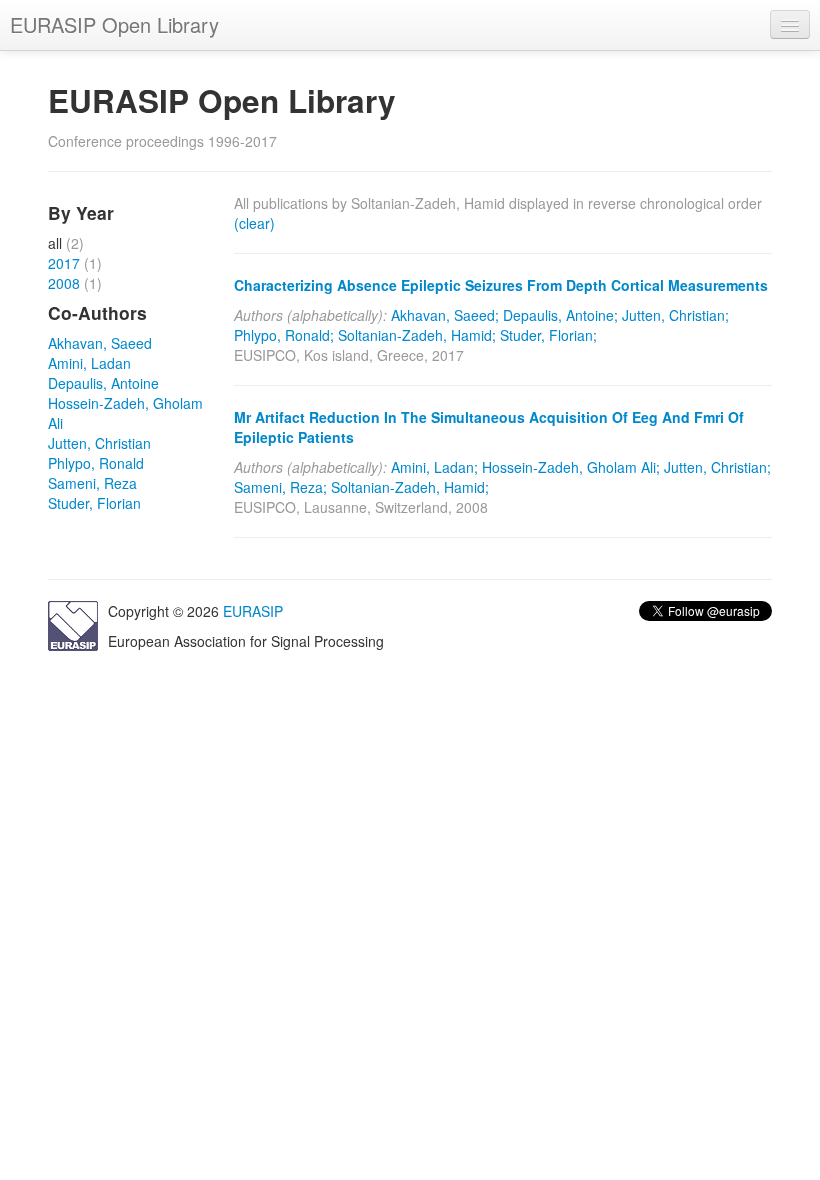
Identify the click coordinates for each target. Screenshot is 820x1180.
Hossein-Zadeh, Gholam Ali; (571, 467)
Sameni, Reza (92, 483)
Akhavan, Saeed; (445, 315)
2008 (64, 283)
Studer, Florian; (548, 335)
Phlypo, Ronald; (284, 335)
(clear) (254, 223)
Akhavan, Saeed (100, 343)
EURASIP (253, 611)
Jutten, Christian (99, 443)
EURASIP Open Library (114, 24)
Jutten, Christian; (675, 315)
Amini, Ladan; (434, 467)
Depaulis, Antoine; (560, 315)
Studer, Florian (94, 503)
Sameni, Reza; (280, 487)
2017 (64, 263)
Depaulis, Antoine (103, 383)
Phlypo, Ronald (96, 463)
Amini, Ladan (89, 363)
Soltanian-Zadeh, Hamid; (417, 335)
